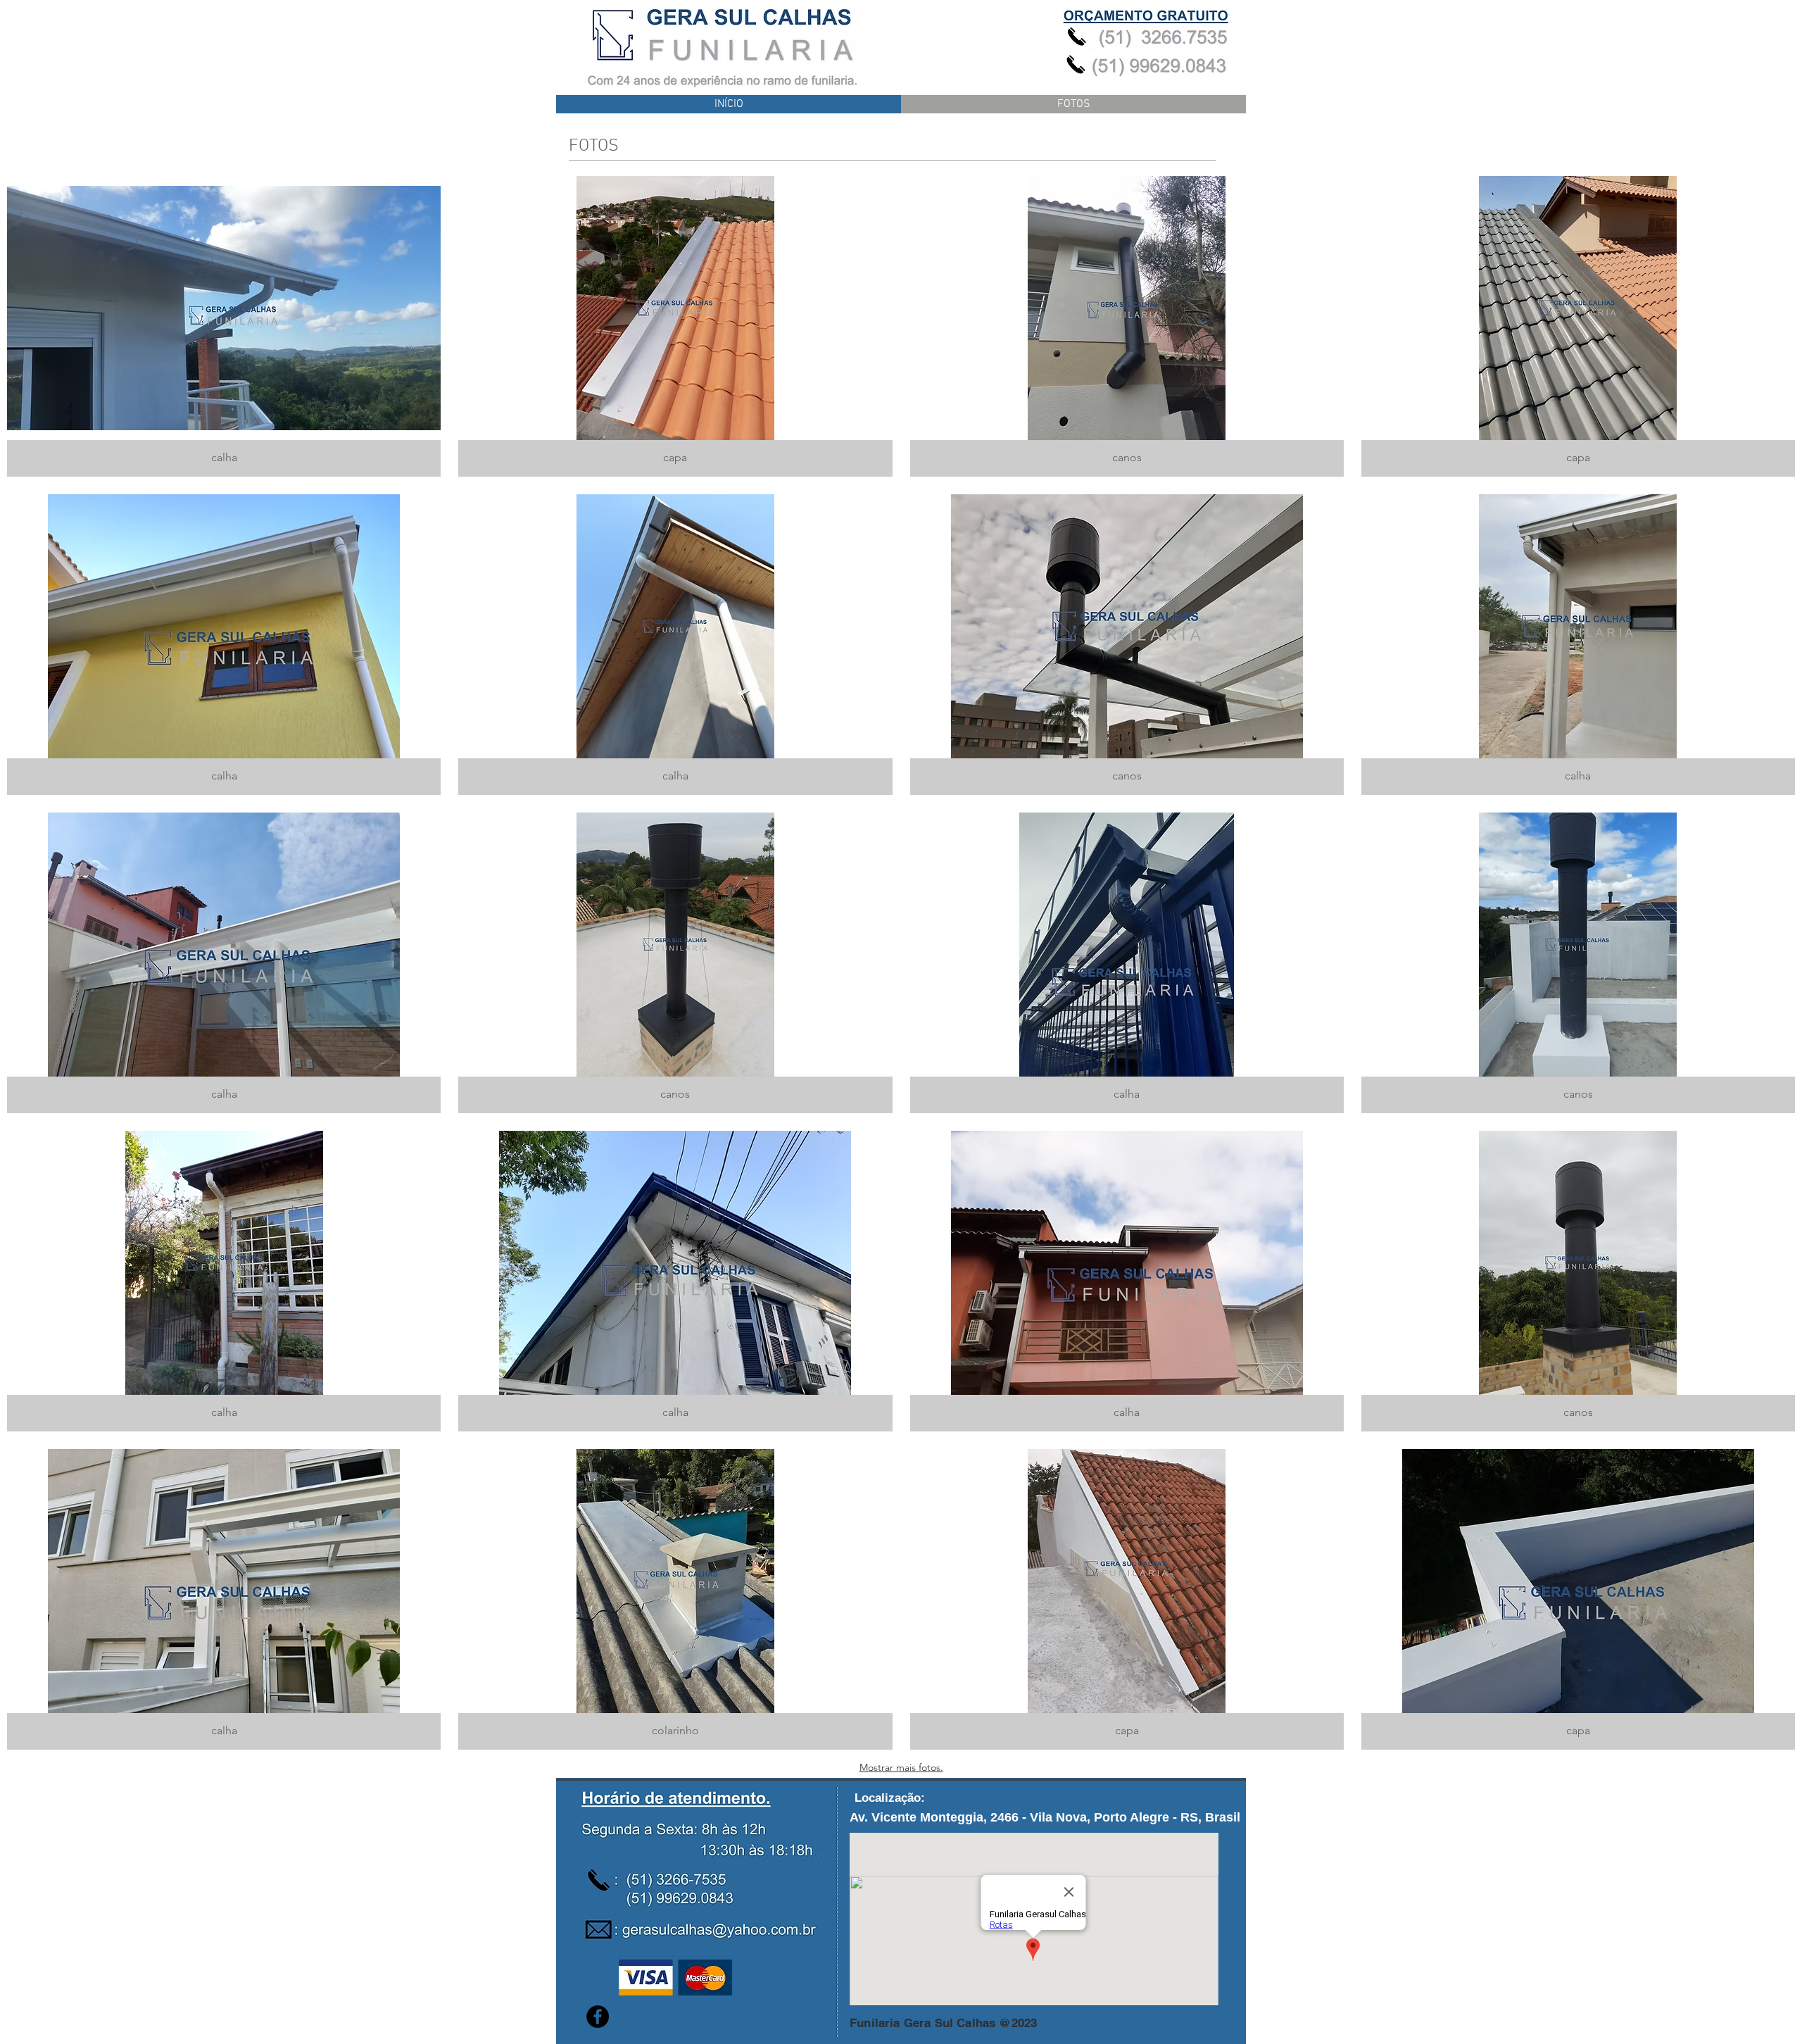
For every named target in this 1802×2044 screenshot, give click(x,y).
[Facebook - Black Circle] (598, 2017)
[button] (224, 326)
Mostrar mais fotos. (901, 1767)
